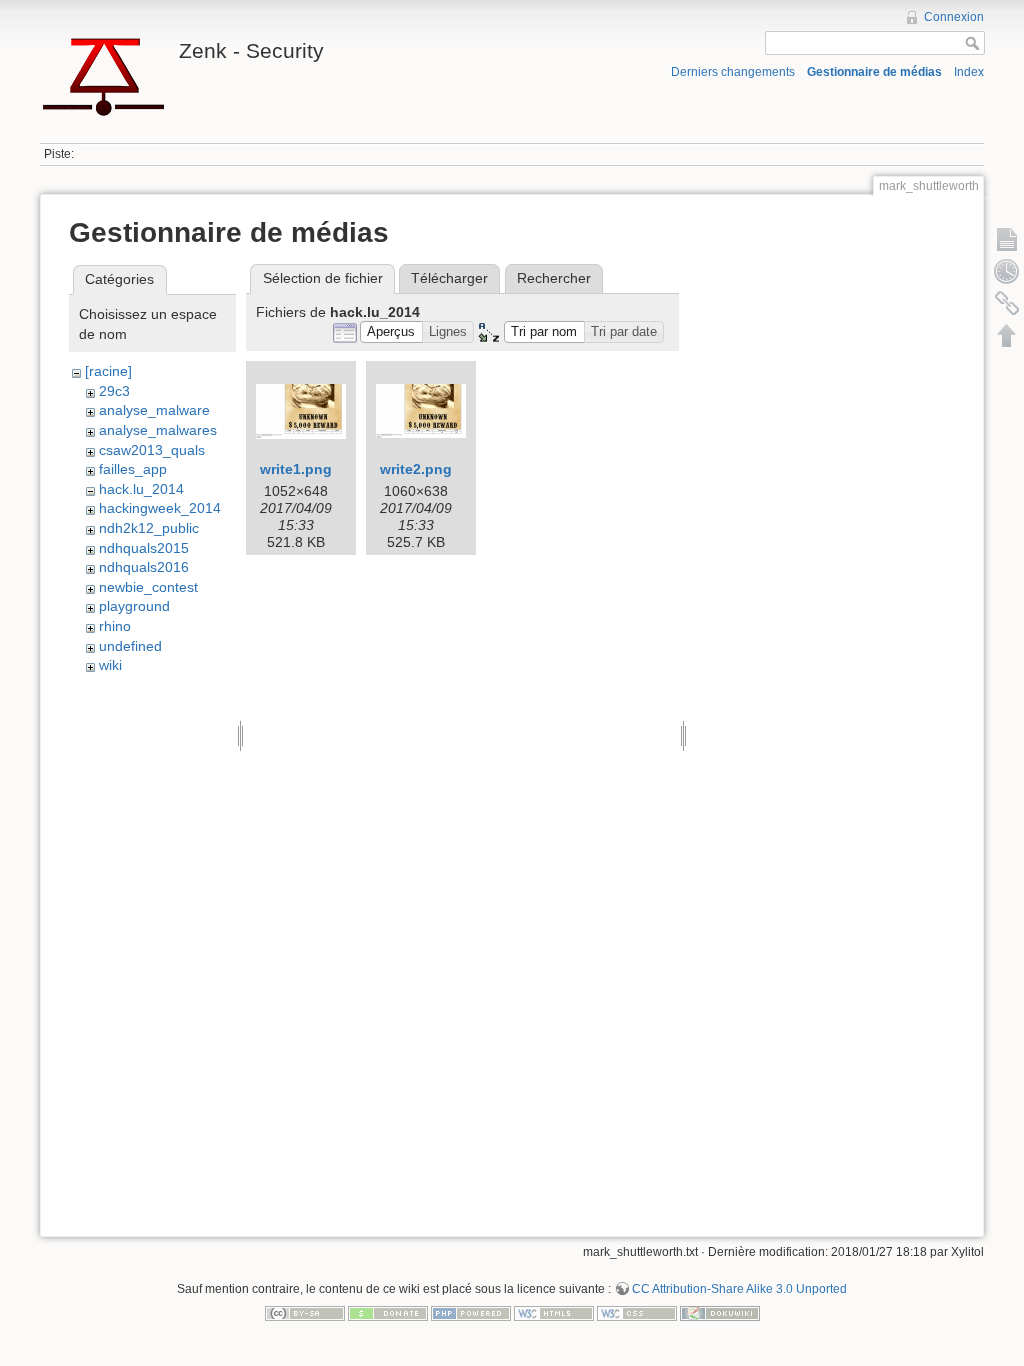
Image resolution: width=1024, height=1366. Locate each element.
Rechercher (554, 278)
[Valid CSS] (637, 1312)
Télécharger (449, 278)
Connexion (954, 17)
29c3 (114, 391)
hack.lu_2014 (141, 489)
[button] (391, 332)
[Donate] (388, 1312)
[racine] (108, 371)
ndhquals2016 (144, 567)
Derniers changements (733, 72)
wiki (110, 665)
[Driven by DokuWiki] (720, 1312)
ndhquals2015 (144, 548)
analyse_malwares (158, 430)
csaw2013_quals (152, 450)
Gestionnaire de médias (874, 72)
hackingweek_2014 (160, 508)
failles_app (133, 469)
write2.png (416, 469)
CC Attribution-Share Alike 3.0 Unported (739, 1289)
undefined (130, 646)
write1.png (296, 469)
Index (969, 72)
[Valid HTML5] (554, 1312)
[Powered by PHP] (471, 1312)
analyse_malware (154, 410)
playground (134, 606)
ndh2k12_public (149, 528)
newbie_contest (148, 587)
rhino (115, 626)
